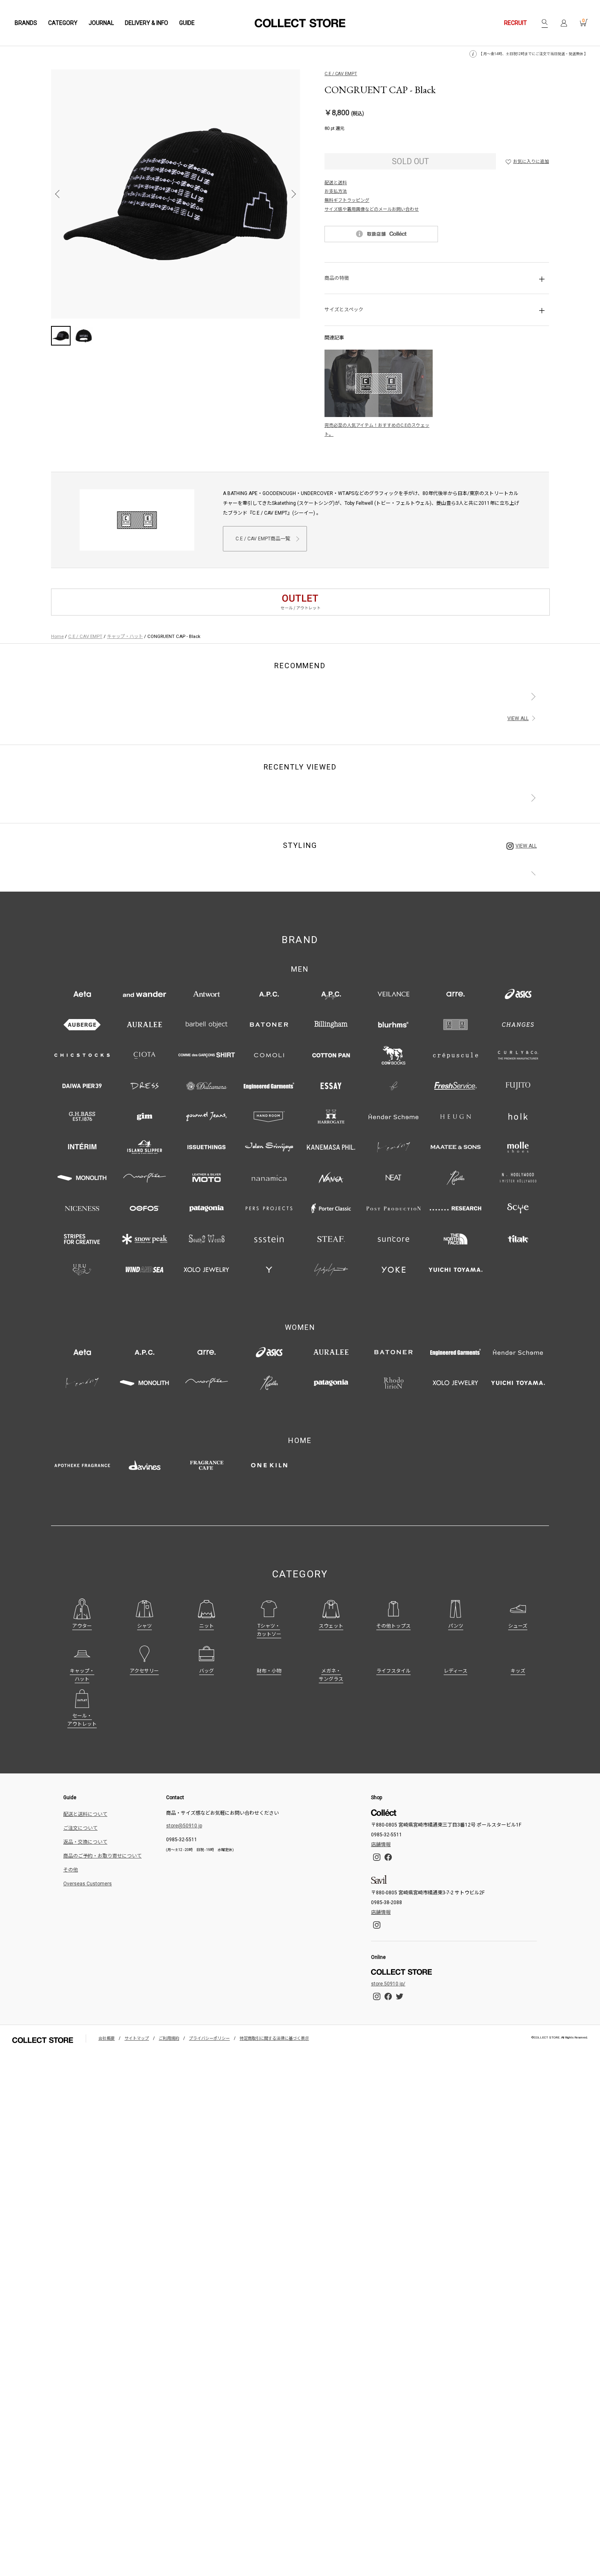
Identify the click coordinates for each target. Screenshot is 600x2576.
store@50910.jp (184, 1826)
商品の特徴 (337, 278)
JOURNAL (101, 23)
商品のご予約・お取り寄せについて (102, 1856)
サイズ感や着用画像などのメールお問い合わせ (372, 209)
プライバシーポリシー (209, 2038)
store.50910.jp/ (388, 1984)
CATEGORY (63, 23)
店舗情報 (381, 1844)
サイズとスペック (344, 310)
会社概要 (107, 2038)
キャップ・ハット (125, 636)
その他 (71, 1870)
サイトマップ (137, 2038)
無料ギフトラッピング (347, 200)
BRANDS (26, 23)
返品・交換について (85, 1842)
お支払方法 (336, 191)
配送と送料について (85, 1814)
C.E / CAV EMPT (341, 74)
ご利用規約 (169, 2038)
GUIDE (187, 23)
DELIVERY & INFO (147, 23)
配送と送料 (336, 183)
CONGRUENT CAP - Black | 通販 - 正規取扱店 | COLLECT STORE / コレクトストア (300, 23)
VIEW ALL (518, 718)
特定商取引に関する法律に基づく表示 (274, 2038)
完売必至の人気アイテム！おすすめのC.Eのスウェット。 (377, 430)
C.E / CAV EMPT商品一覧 (263, 539)
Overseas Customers (88, 1884)
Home (57, 636)
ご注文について (80, 1828)
